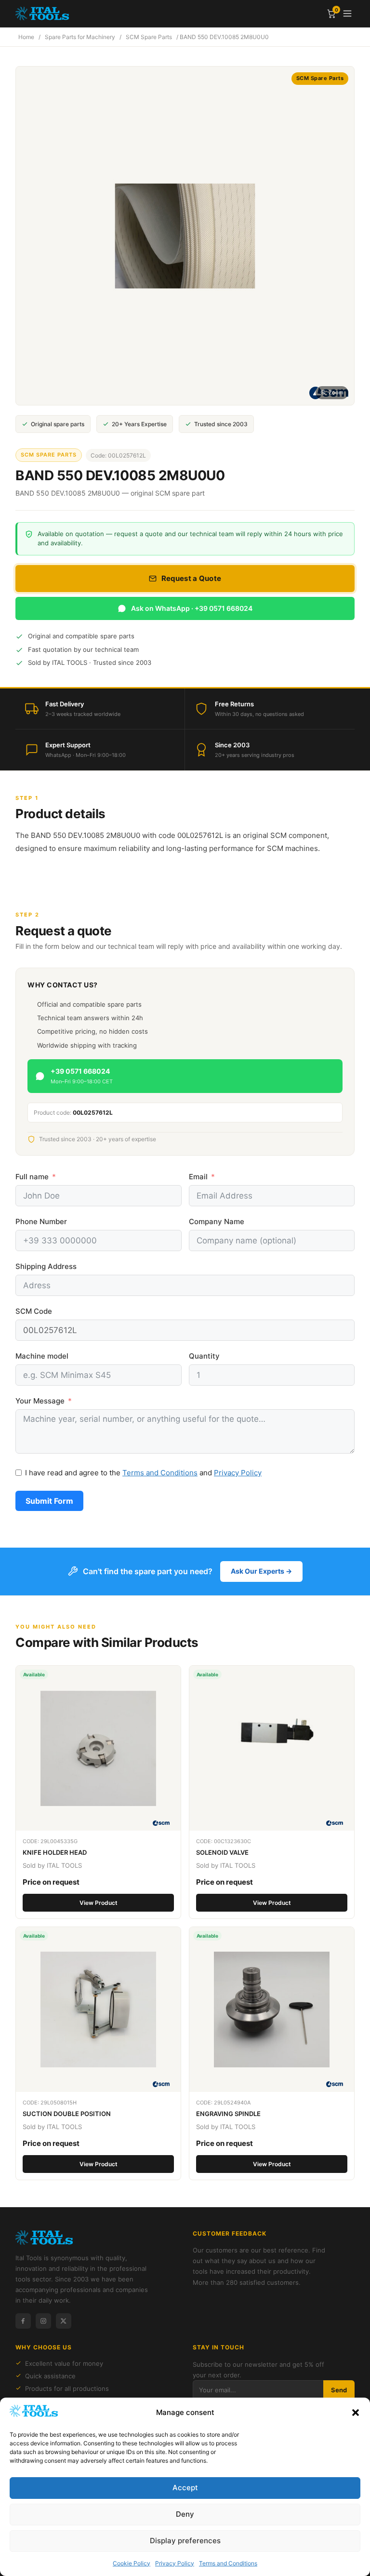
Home (26, 37)
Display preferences (185, 2541)
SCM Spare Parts (149, 37)
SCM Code (34, 1311)
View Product (99, 1903)
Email (198, 1177)
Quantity (204, 1356)
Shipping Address (46, 1266)
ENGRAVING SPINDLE (228, 2114)
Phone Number (41, 1221)
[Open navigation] (347, 13)
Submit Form (49, 1501)
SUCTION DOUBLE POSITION (67, 2114)
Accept (185, 2488)
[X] (64, 2321)
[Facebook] (23, 2321)
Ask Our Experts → (261, 1571)
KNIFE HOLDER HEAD (55, 1852)
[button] (356, 2413)
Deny (185, 2514)
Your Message (40, 1401)
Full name (32, 1177)
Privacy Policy (175, 2563)
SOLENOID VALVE (222, 1852)
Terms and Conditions (228, 2563)
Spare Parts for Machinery (80, 37)
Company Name (217, 1221)
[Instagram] (43, 2321)
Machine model (42, 1356)
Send (339, 2390)
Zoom (336, 392)
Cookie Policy (132, 2563)
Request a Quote (192, 578)
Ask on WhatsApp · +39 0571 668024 (192, 608)
